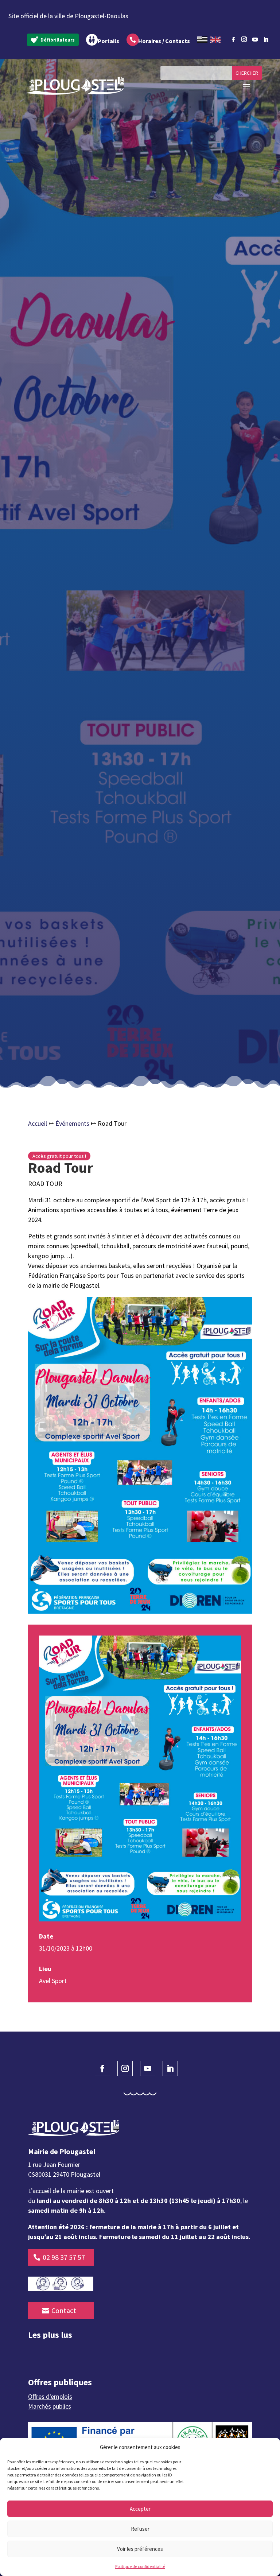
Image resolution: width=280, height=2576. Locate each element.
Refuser (140, 2529)
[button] (269, 2447)
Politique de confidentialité (140, 2566)
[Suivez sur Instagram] (244, 38)
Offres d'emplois (50, 2396)
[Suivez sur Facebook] (233, 40)
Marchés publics (50, 2406)
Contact (64, 2310)
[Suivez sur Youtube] (255, 40)
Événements (72, 1123)
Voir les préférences (140, 2549)
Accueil (38, 1123)
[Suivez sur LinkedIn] (266, 40)
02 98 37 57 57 (64, 2257)
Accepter (140, 2509)
